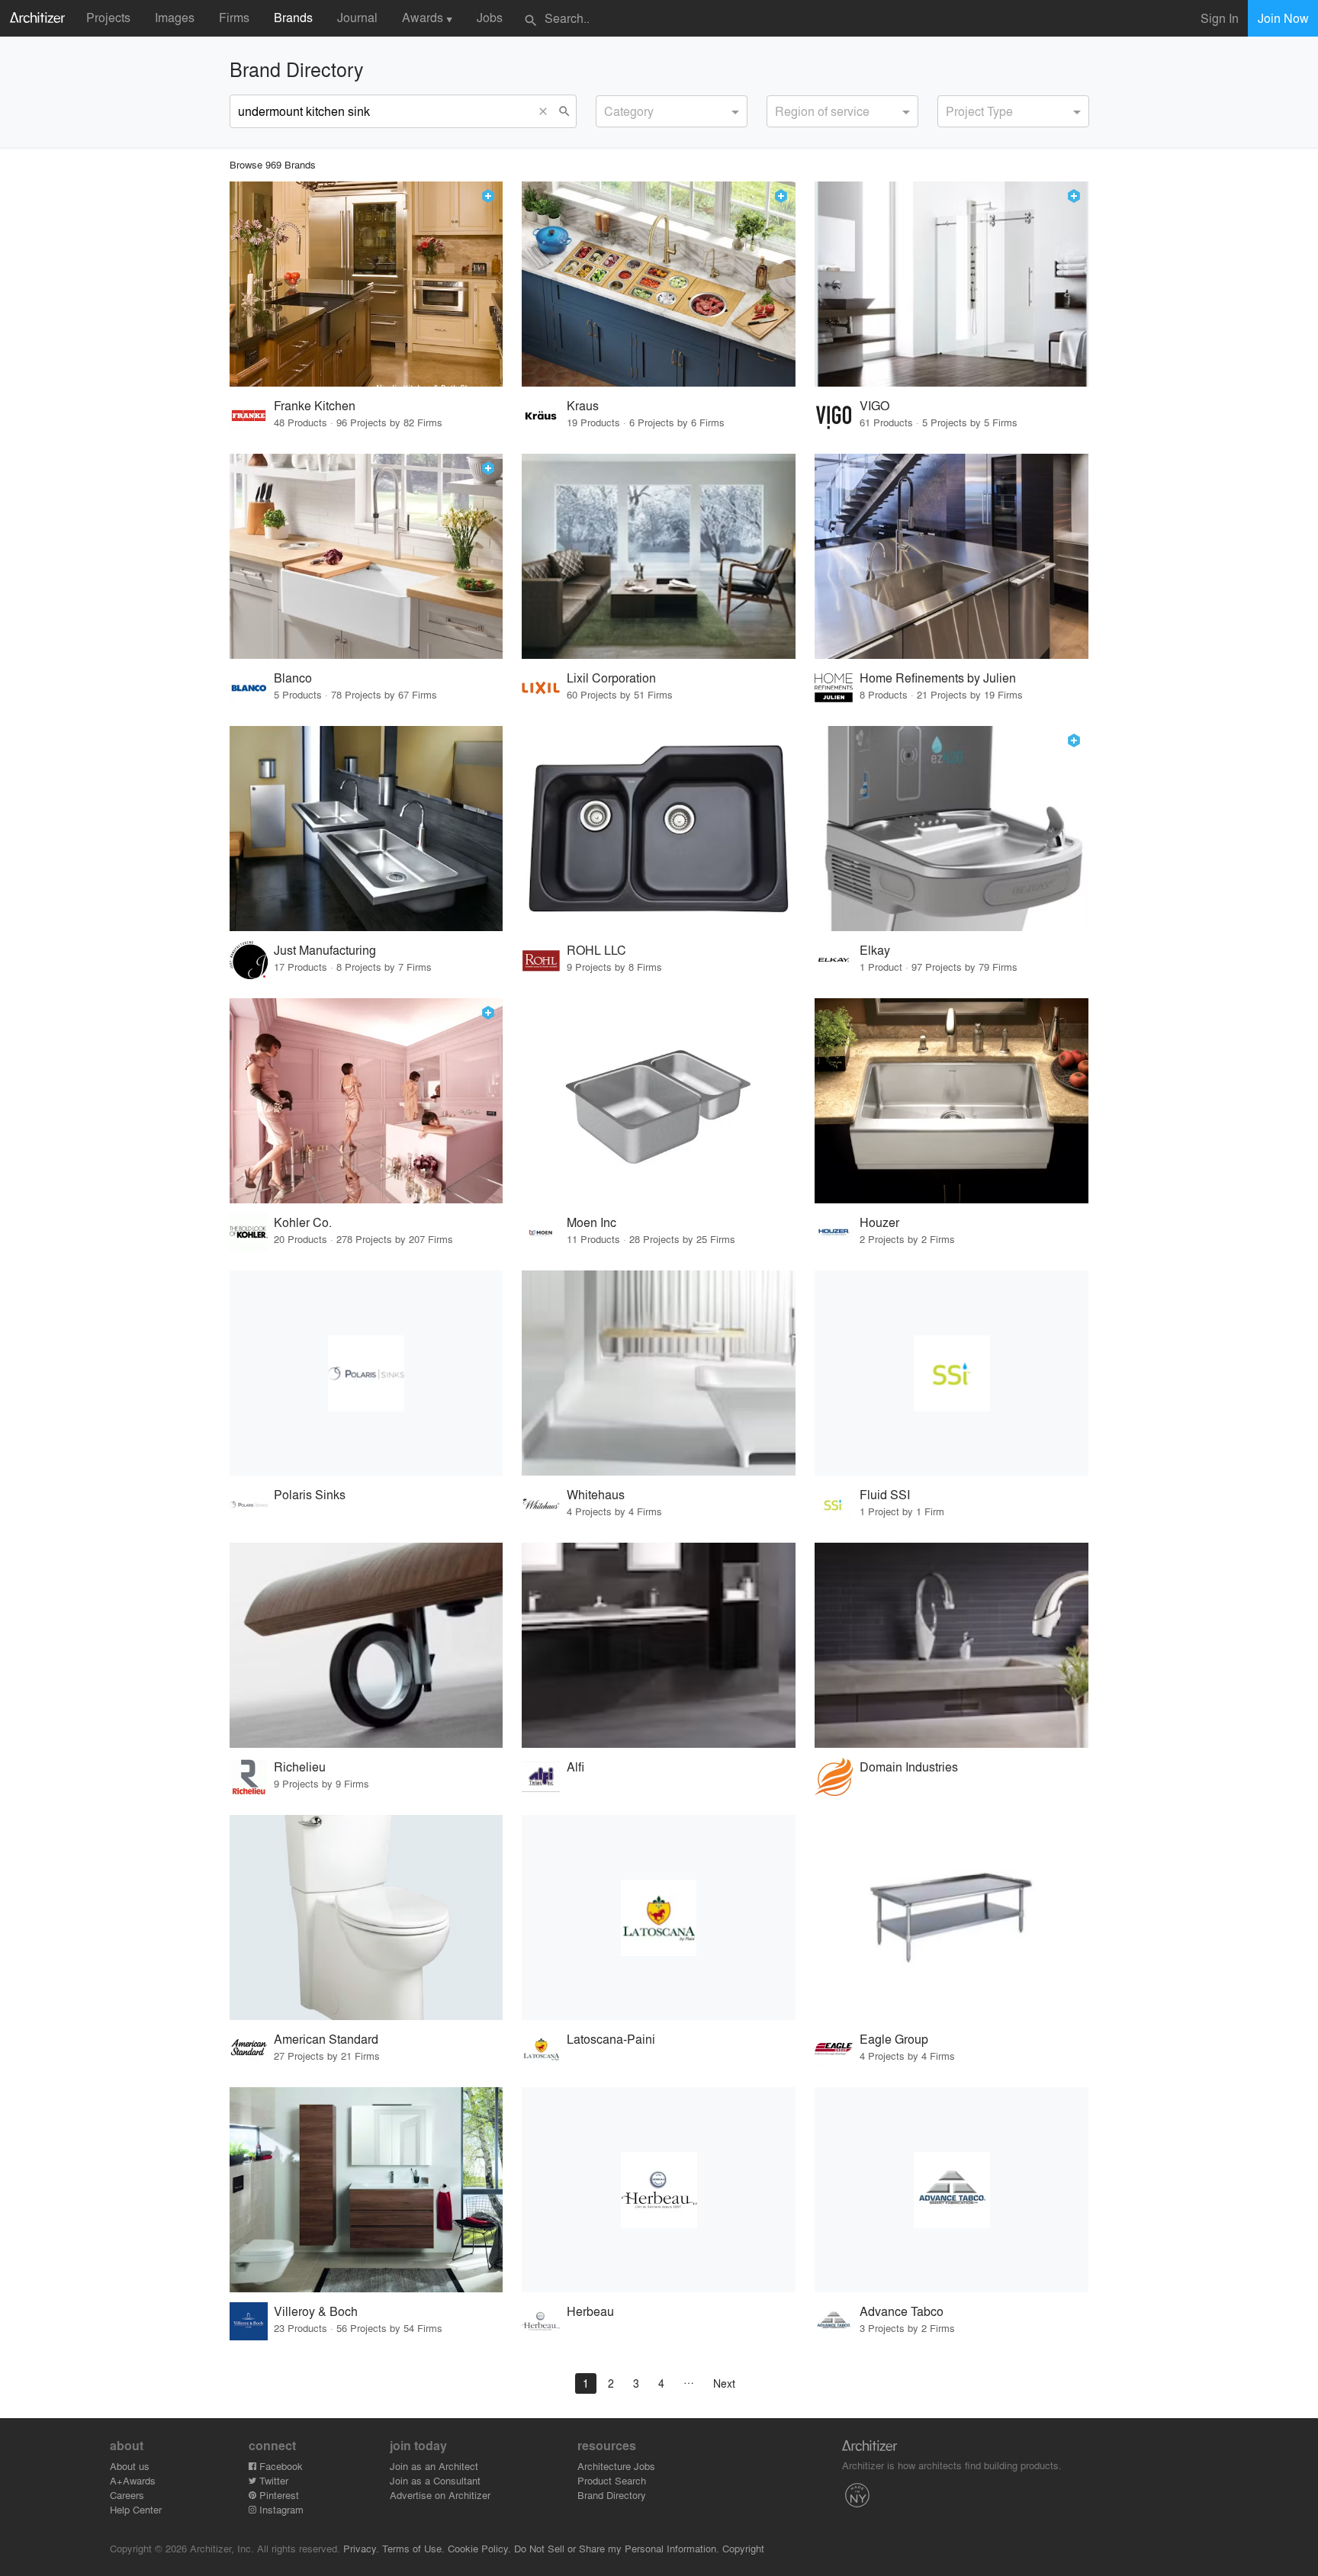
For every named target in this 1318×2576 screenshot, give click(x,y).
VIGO (874, 405)
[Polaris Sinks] (366, 1373)
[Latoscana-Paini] (659, 1918)
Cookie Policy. (479, 2548)
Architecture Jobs (616, 2466)
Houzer (879, 1222)
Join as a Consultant (435, 2480)
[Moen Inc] (659, 1101)
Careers (127, 2495)
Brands (293, 17)
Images (175, 17)
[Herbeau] (659, 2190)
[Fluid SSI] (952, 1373)
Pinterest (278, 2495)
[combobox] (672, 111)
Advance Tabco (902, 2311)
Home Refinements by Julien (938, 678)
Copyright (743, 2548)
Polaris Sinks (310, 1494)
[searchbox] (609, 109)
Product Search (612, 2480)
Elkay (875, 950)
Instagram (280, 2509)
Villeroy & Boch (316, 2311)
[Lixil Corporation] (659, 556)
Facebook (280, 2466)
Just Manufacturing (325, 950)
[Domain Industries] (952, 1645)
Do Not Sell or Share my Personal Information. (617, 2548)
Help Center (136, 2509)
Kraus (583, 405)
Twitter (272, 2480)
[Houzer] (952, 1101)
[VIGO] (952, 284)
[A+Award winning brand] (488, 196)
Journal (357, 17)
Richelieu (300, 1767)
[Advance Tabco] (952, 2190)
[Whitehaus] (659, 1373)
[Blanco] (366, 556)
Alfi (575, 1767)
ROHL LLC (596, 950)
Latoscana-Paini (611, 2039)
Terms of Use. (413, 2548)
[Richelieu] (366, 1645)
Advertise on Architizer (440, 2495)
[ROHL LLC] (659, 829)
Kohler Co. (303, 1222)
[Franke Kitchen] (366, 284)
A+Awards (133, 2480)
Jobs (490, 17)
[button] (547, 111)
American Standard (326, 2039)
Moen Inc (591, 1222)
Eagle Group (894, 2039)
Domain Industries (909, 1767)
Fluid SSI (885, 1494)
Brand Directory (612, 2495)
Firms (234, 17)
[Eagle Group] (952, 1918)
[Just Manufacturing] (366, 829)
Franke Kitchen (315, 405)
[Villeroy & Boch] (366, 2190)
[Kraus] (659, 284)
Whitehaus (596, 1494)
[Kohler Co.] (366, 1101)
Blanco (293, 678)
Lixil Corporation (611, 678)
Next (724, 2383)
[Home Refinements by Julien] (952, 556)
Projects (108, 17)
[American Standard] (366, 1918)
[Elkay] (952, 829)
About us (130, 2466)
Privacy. (361, 2548)
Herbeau (590, 2311)
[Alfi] (659, 1645)
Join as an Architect (434, 2466)
